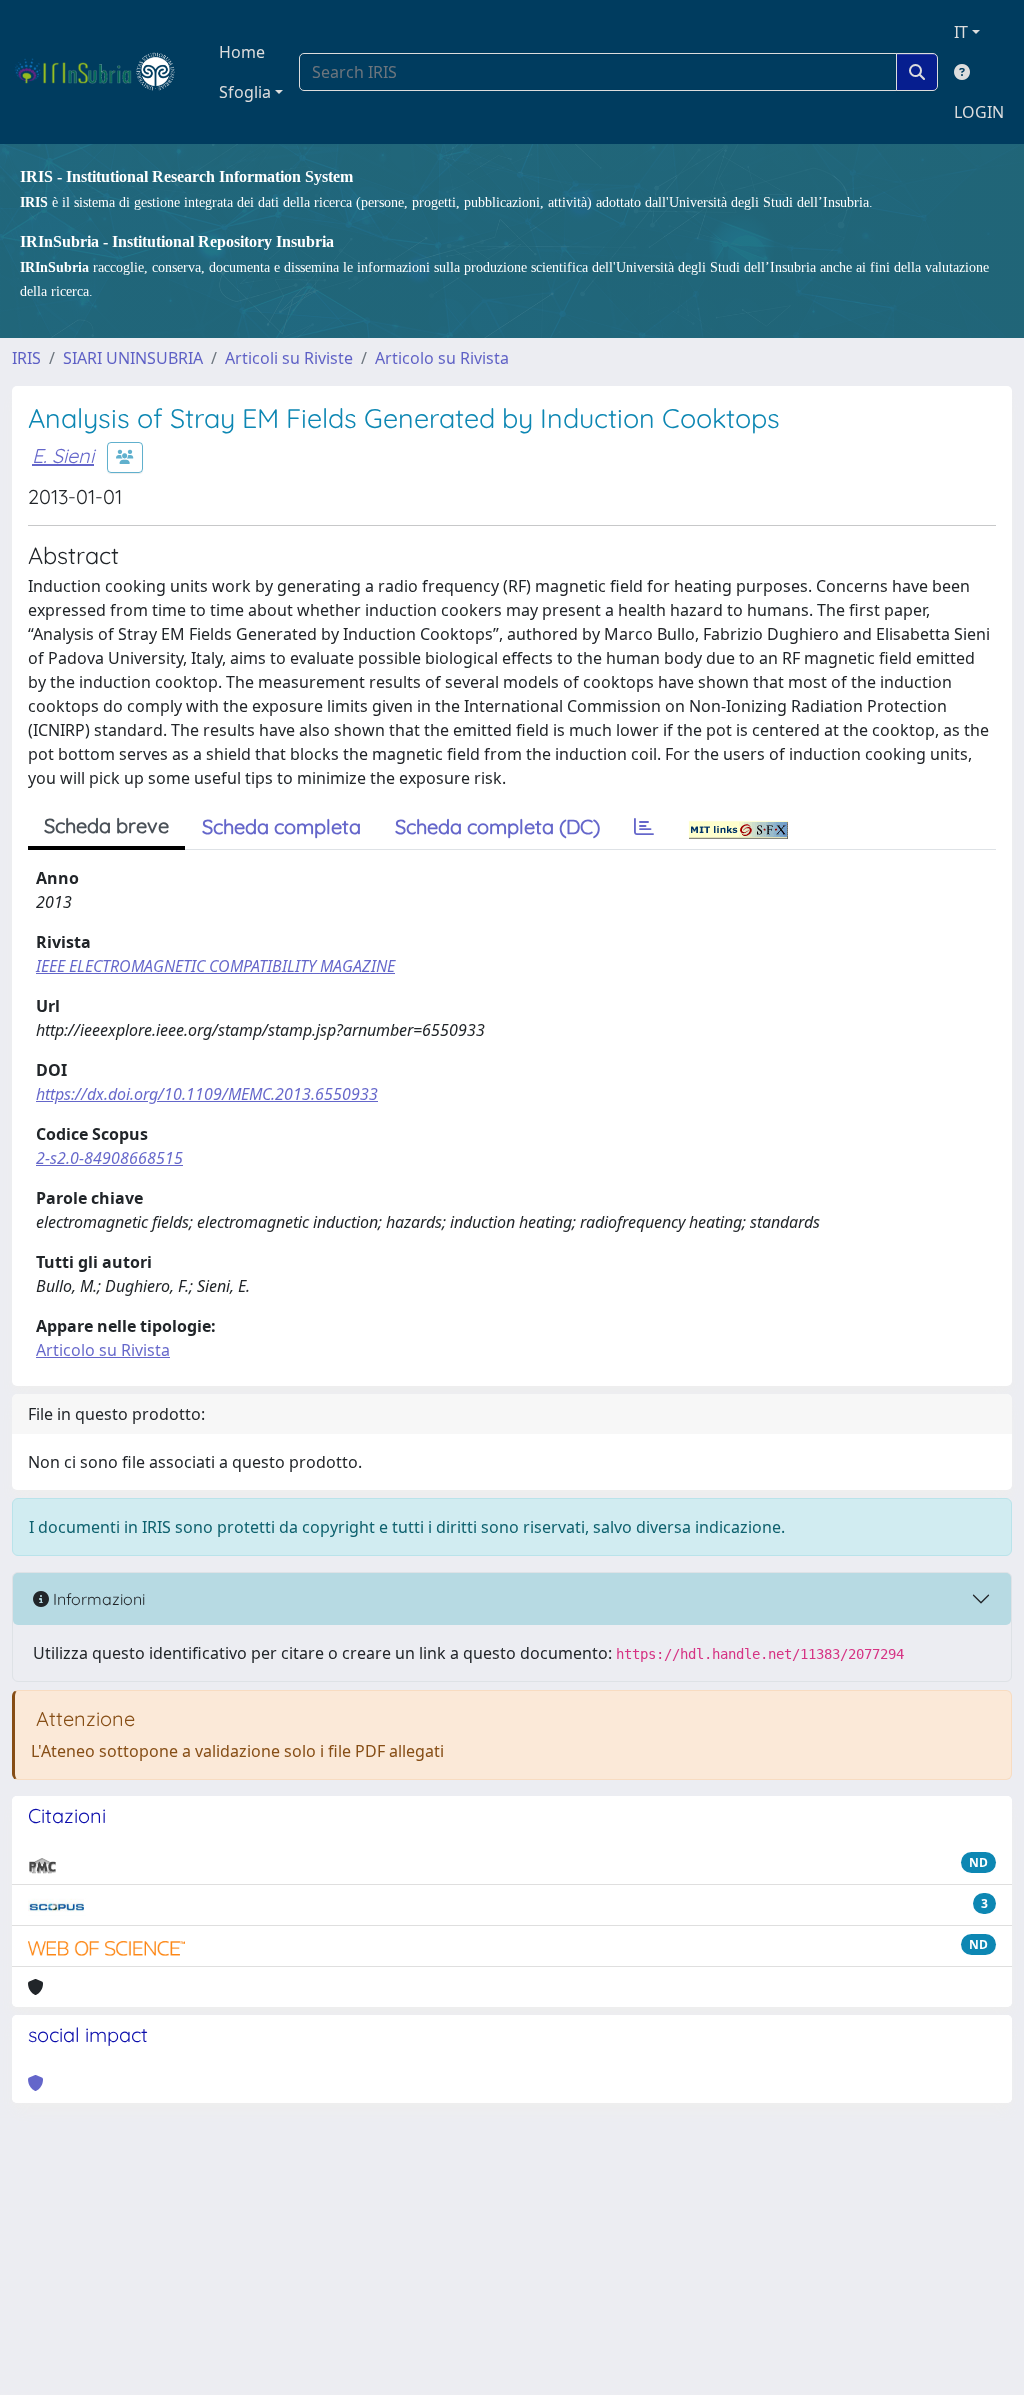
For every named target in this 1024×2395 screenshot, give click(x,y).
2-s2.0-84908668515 (109, 1158)
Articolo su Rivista (442, 358)
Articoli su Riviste (289, 358)
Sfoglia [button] (245, 92)
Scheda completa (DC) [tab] (497, 826)
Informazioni (97, 1599)
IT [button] (961, 32)
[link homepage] (103, 72)
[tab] (644, 827)
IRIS (26, 358)
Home (242, 52)
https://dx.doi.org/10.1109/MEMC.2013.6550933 (207, 1094)
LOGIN (979, 112)
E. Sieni (63, 455)
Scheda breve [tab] (106, 825)
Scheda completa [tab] (281, 826)
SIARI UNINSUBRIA (133, 358)
